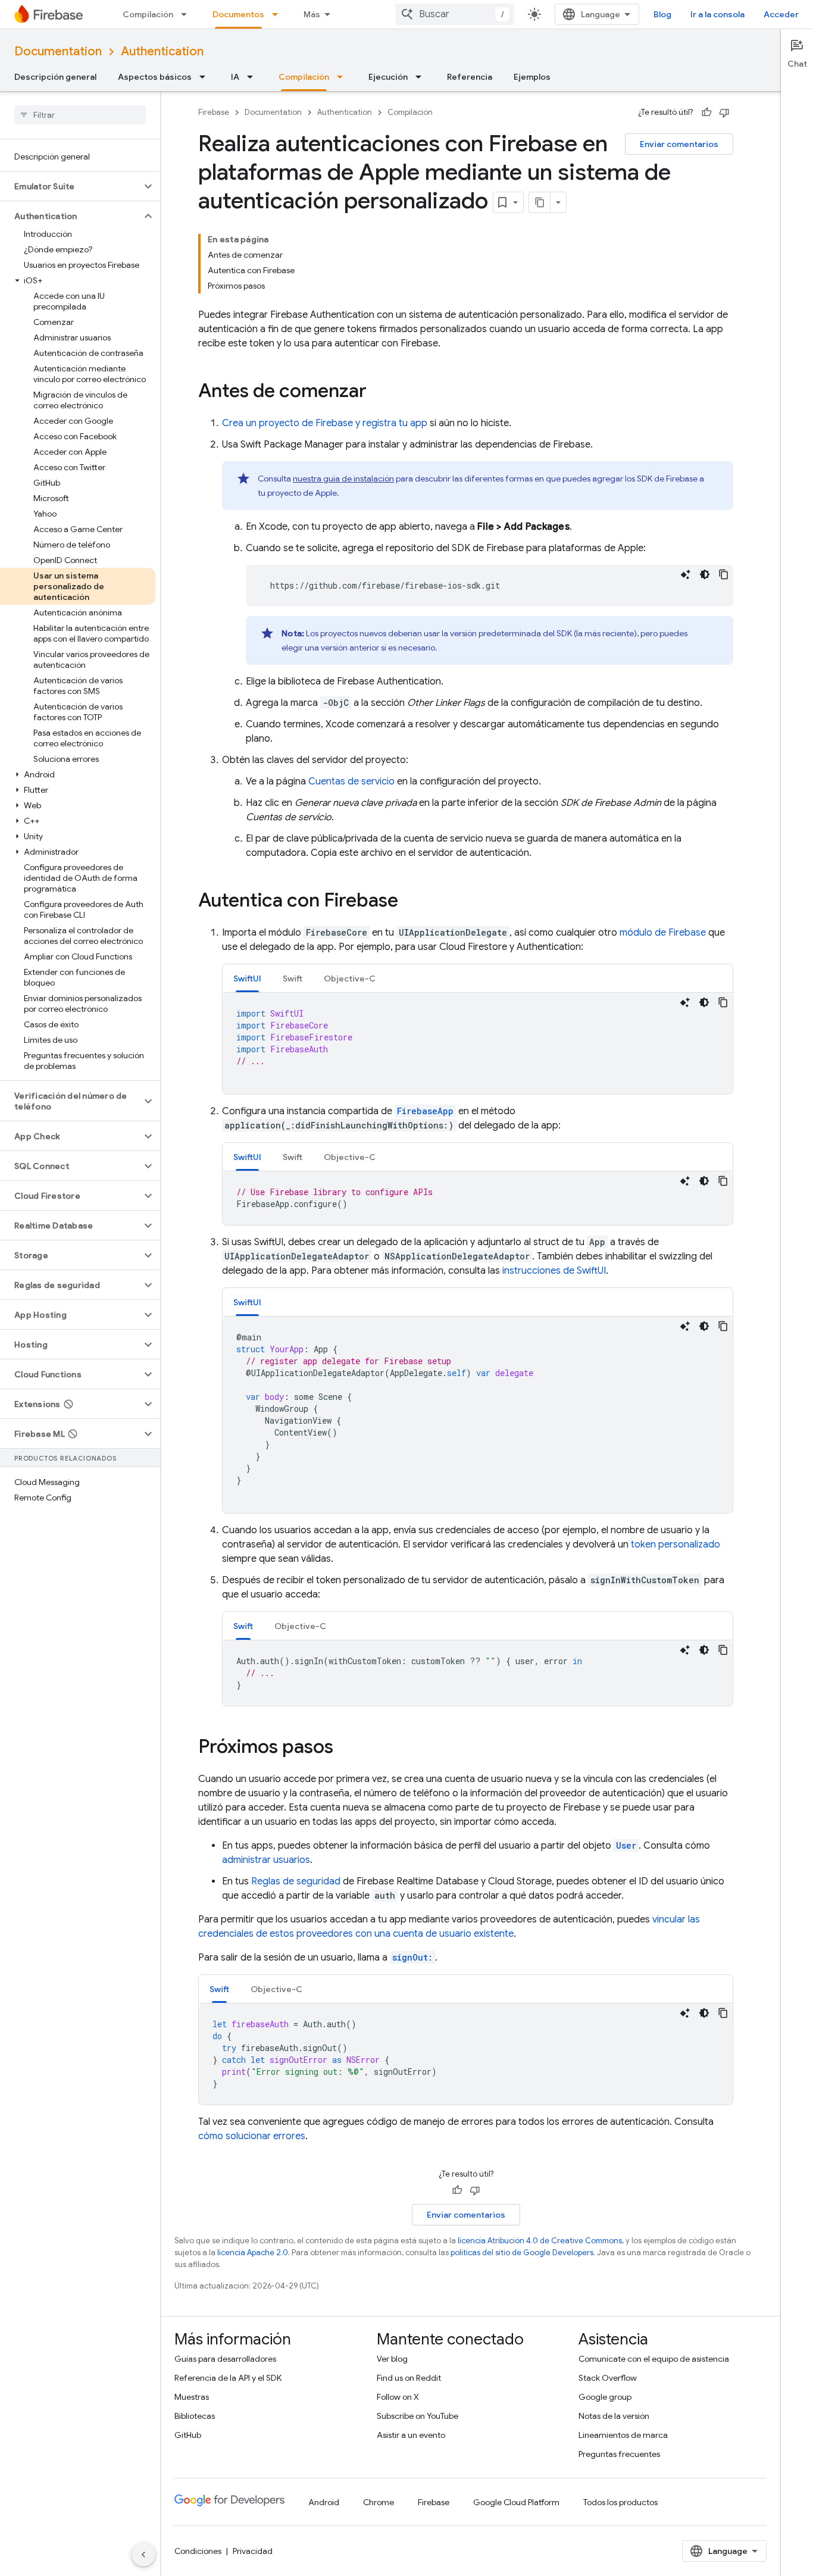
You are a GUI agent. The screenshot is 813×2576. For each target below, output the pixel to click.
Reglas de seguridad (296, 1881)
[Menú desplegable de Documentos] (279, 14)
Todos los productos (620, 2502)
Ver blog (392, 2359)
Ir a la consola (717, 14)
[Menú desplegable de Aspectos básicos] (206, 77)
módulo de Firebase (663, 933)
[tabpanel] (478, 1043)
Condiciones (198, 2551)
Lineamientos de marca (623, 2435)
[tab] (247, 978)
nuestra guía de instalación (343, 479)
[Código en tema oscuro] (705, 574)
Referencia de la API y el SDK (228, 2378)
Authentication (162, 51)
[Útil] (706, 112)
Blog (662, 14)
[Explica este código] (686, 574)
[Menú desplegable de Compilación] (187, 14)
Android (324, 2502)
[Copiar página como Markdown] (540, 202)
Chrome (379, 2502)
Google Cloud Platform (516, 2502)
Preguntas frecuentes (619, 2454)
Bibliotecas (195, 2416)
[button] (71, 186)
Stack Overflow (608, 2378)
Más (312, 14)
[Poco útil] (724, 112)
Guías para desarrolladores (225, 2359)
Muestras (192, 2397)
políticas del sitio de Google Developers (522, 2253)
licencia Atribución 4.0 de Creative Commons (540, 2241)
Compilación (148, 14)
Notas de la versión (614, 2416)
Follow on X (398, 2397)
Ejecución (388, 77)
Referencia (470, 77)
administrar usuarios (266, 1860)
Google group (605, 2397)
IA (235, 77)
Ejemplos (532, 77)
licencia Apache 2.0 (253, 2253)
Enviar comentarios (679, 144)
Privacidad (253, 2551)
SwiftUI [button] (247, 978)
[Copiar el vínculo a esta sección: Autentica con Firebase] (410, 902)
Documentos (238, 14)
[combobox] (455, 14)
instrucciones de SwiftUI (554, 1271)
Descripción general (55, 77)
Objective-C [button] (350, 978)
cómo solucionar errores (252, 2136)
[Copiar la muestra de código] (724, 574)
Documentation (58, 51)
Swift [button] (293, 978)
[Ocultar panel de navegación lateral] (143, 2555)
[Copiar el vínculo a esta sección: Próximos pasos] (345, 1748)
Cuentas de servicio (351, 781)
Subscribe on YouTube (418, 2416)
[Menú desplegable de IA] (254, 77)
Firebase (214, 112)
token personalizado (676, 1545)
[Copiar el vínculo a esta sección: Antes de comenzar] (379, 392)
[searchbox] (80, 115)
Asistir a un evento (411, 2435)
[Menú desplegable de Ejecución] (422, 77)
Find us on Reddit (409, 2378)
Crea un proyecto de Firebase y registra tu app (325, 423)
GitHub (188, 2435)
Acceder (781, 14)
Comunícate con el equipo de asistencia (654, 2359)
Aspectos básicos (155, 77)
